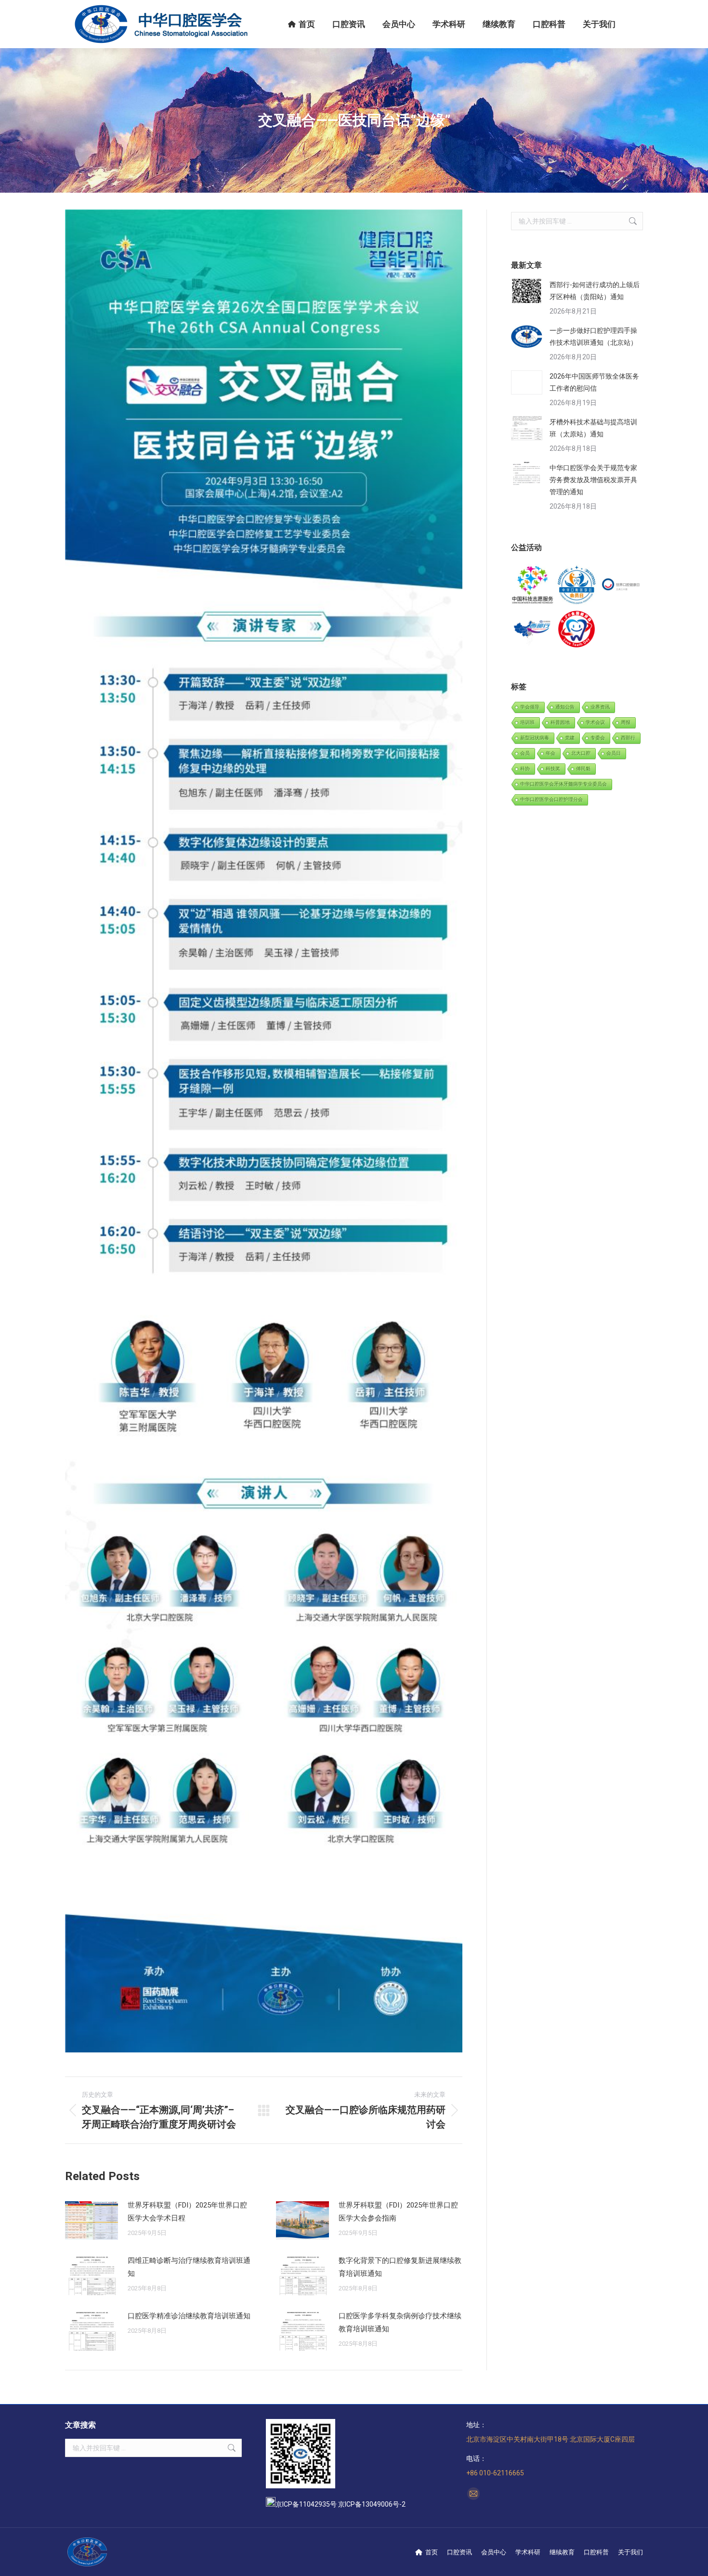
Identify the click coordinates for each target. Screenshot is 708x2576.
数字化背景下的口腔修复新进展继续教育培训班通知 (400, 2267)
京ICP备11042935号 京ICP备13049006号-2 (341, 2504)
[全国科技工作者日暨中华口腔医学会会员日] (577, 585)
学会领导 (530, 707)
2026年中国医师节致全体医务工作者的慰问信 (594, 382)
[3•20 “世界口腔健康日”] (621, 585)
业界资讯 (600, 707)
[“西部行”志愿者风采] (533, 585)
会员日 (614, 753)
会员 (525, 753)
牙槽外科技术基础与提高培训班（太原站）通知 (593, 428)
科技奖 (553, 769)
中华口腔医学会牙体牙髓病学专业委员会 (564, 784)
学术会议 (595, 722)
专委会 (598, 738)
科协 (525, 769)
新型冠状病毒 (535, 738)
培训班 (527, 722)
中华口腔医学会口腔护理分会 (551, 799)
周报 (626, 722)
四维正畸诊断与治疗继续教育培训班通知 (189, 2267)
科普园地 (560, 722)
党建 (570, 738)
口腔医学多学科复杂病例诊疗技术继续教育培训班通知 (400, 2322)
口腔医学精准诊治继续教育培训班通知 (189, 2316)
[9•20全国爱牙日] (577, 629)
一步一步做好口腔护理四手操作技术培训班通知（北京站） (593, 336)
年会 (551, 753)
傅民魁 (583, 769)
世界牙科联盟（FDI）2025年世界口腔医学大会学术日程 (187, 2212)
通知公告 (565, 707)
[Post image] (92, 2221)
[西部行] (533, 629)
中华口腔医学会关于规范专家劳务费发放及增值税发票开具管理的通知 (593, 480)
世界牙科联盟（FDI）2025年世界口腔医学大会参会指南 (398, 2212)
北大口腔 (581, 753)
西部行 (628, 738)
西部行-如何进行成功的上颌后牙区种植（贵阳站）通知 (595, 291)
